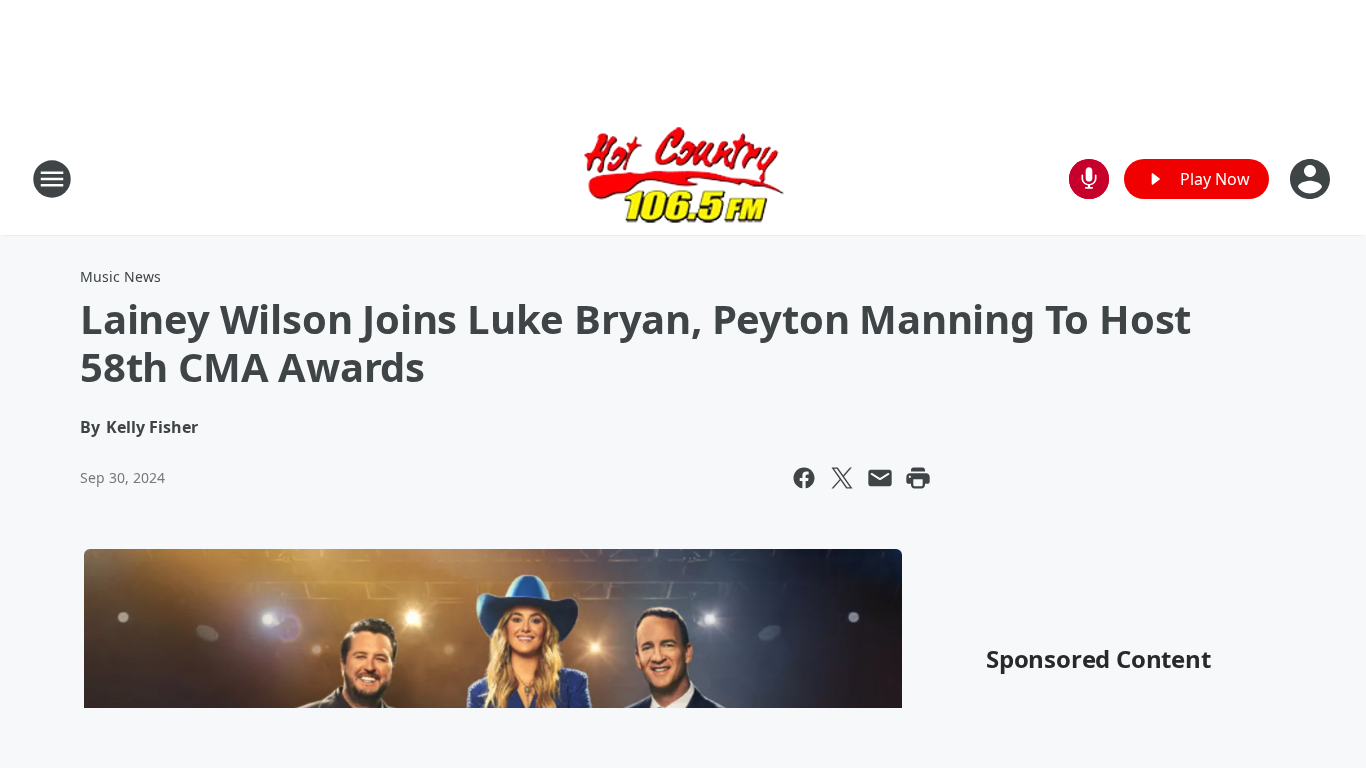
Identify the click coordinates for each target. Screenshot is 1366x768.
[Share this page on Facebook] (804, 478)
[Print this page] (918, 478)
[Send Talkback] (1089, 179)
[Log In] (1312, 179)
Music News (120, 276)
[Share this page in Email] (880, 478)
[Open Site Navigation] (52, 179)
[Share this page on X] (842, 478)
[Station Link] (683, 178)
